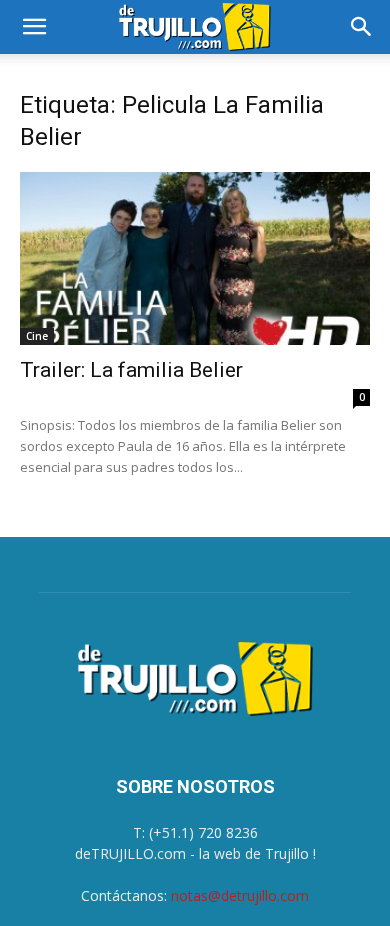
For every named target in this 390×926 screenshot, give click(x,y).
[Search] (362, 27)
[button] (34, 27)
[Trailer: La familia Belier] (195, 258)
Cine (37, 336)
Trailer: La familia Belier (131, 370)
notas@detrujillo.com (240, 895)
